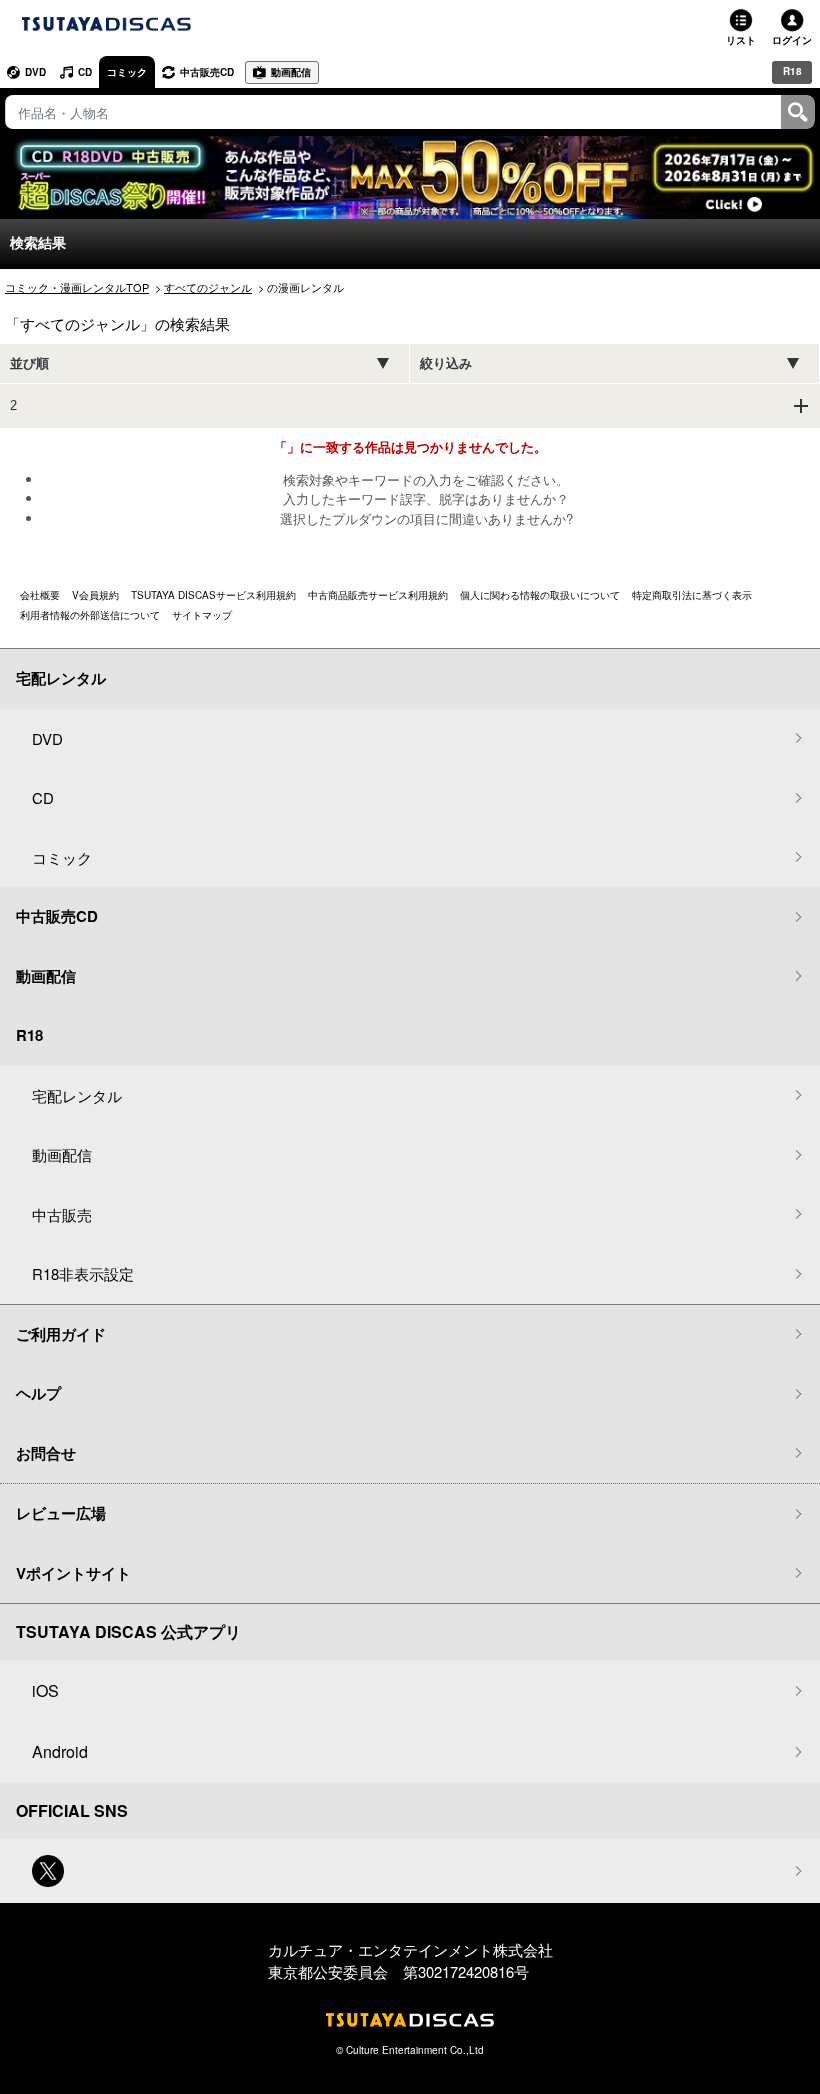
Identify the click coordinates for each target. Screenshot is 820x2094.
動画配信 (291, 72)
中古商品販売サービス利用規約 (378, 595)
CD (85, 72)
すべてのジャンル (208, 287)
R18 (792, 71)
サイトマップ (202, 615)
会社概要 (40, 595)
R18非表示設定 (83, 1273)
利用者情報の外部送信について (90, 615)
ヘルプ (38, 1393)
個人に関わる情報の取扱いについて (540, 595)
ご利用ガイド (61, 1334)
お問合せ (46, 1453)
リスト (741, 40)
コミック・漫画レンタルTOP (77, 287)
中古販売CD (207, 72)
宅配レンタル (77, 1095)
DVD (35, 72)
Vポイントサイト (73, 1573)
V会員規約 (95, 595)
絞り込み (446, 363)
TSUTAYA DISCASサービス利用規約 (213, 595)
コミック (127, 72)
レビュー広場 (61, 1513)
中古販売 (62, 1214)
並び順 (29, 363)
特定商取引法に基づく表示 (692, 595)
